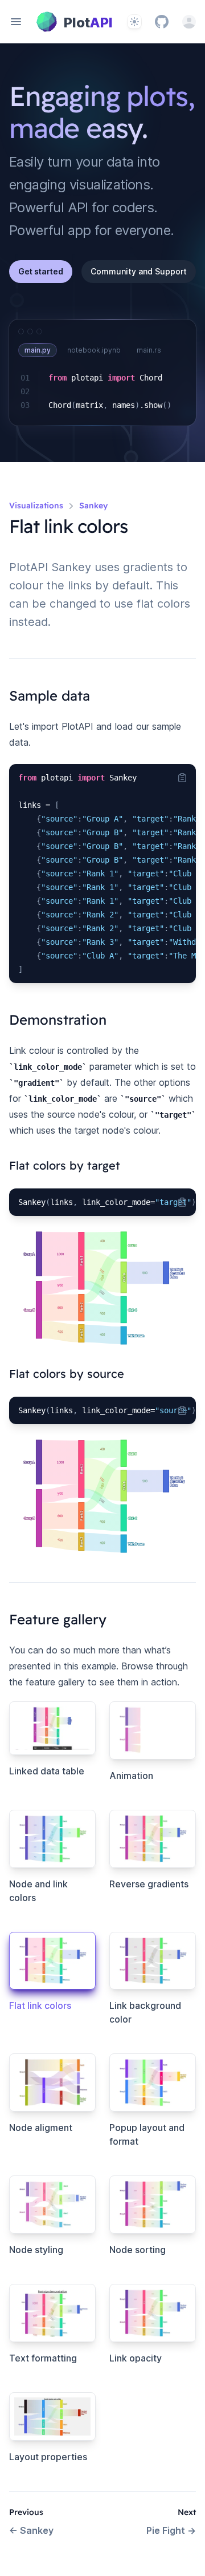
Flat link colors (40, 2005)
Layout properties (48, 2457)
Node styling (36, 2250)
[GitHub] (162, 22)
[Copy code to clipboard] (182, 778)
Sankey (31, 2530)
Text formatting (43, 2358)
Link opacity (136, 2358)
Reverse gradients (149, 1884)
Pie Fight (171, 2530)
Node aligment (41, 2128)
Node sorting (138, 2250)
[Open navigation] (16, 22)
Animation (131, 1776)
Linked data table (47, 1771)
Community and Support (139, 271)
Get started (41, 271)
